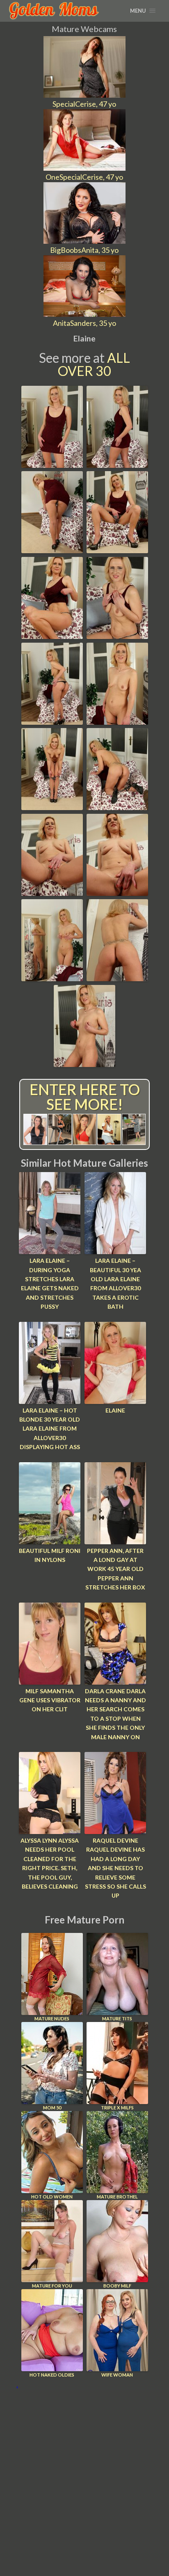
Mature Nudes (52, 2018)
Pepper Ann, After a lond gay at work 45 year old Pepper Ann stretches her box (115, 1569)
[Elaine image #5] (52, 636)
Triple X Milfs (117, 2108)
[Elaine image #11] (52, 893)
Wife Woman (117, 2375)
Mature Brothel (117, 2197)
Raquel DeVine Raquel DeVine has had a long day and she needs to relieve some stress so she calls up (115, 1868)
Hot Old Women (52, 2197)
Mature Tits (117, 2018)
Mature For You (52, 2286)
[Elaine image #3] (52, 550)
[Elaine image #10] (117, 807)
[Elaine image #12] (117, 893)
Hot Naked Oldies (52, 2375)
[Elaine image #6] (117, 636)
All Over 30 (94, 364)
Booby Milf (117, 2286)
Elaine (115, 1410)
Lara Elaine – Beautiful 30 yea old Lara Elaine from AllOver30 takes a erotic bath (115, 1283)
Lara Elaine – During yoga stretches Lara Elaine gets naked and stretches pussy (50, 1283)
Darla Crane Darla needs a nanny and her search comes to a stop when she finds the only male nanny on (115, 1714)
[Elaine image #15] (84, 1064)
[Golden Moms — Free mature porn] (54, 11)
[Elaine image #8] (117, 722)
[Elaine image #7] (52, 722)
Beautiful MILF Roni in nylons (50, 1555)
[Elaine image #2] (117, 465)
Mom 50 (52, 2108)
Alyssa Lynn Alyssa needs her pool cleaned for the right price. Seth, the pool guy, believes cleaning (50, 1863)
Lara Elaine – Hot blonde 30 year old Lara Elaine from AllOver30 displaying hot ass (50, 1429)
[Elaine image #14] (117, 978)
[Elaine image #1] (52, 465)
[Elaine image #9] (52, 807)
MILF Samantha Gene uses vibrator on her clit (50, 1700)
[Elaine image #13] (52, 978)
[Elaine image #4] (117, 550)
